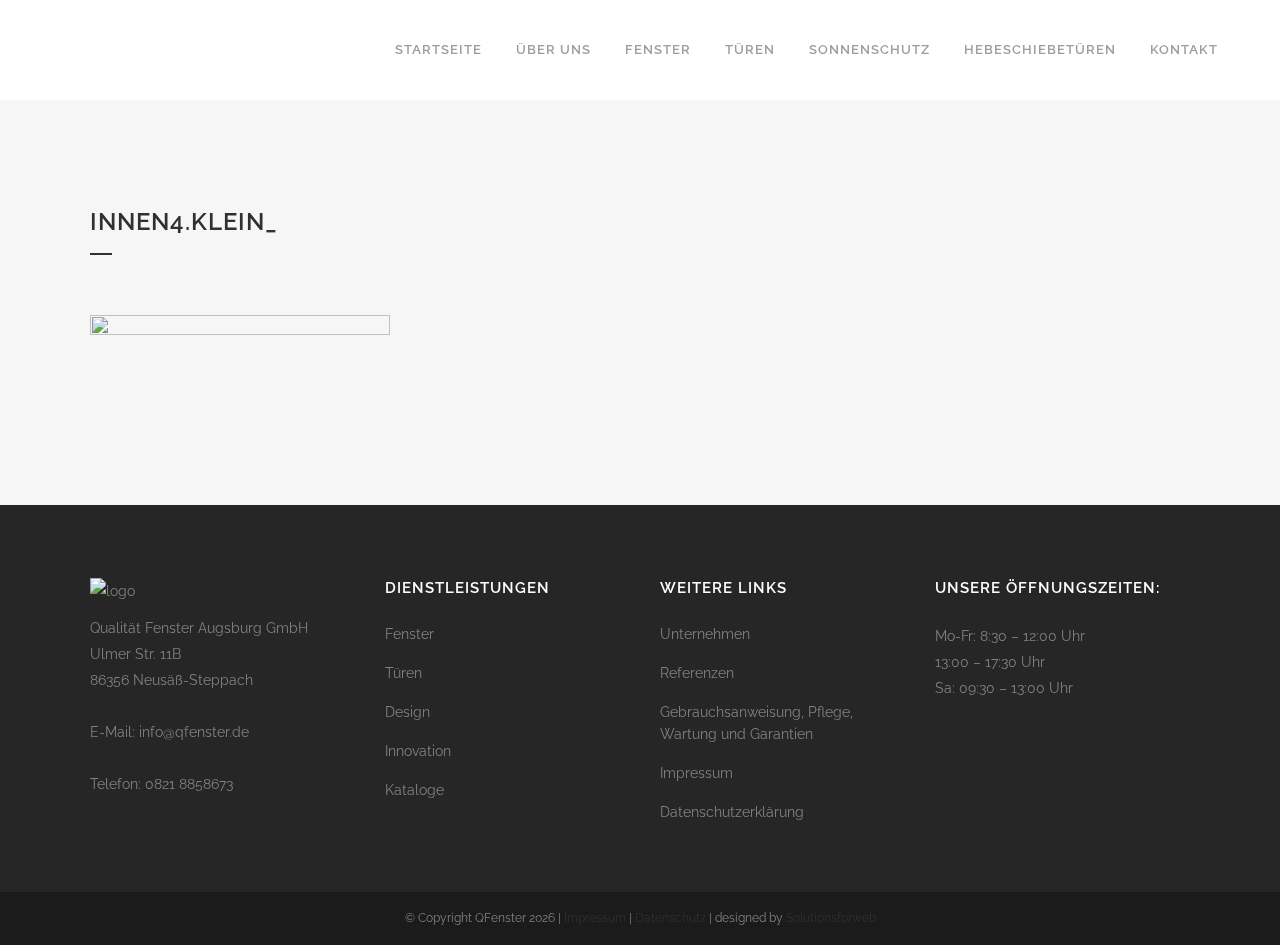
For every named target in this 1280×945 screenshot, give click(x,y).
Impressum (696, 773)
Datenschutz (670, 918)
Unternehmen (705, 634)
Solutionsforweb (831, 918)
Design (407, 712)
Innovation (418, 751)
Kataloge (414, 790)
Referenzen (697, 673)
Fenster (409, 634)
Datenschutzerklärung (732, 812)
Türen (403, 673)
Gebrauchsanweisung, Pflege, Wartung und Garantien (756, 723)
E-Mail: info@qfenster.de (169, 732)
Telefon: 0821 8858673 (161, 784)
